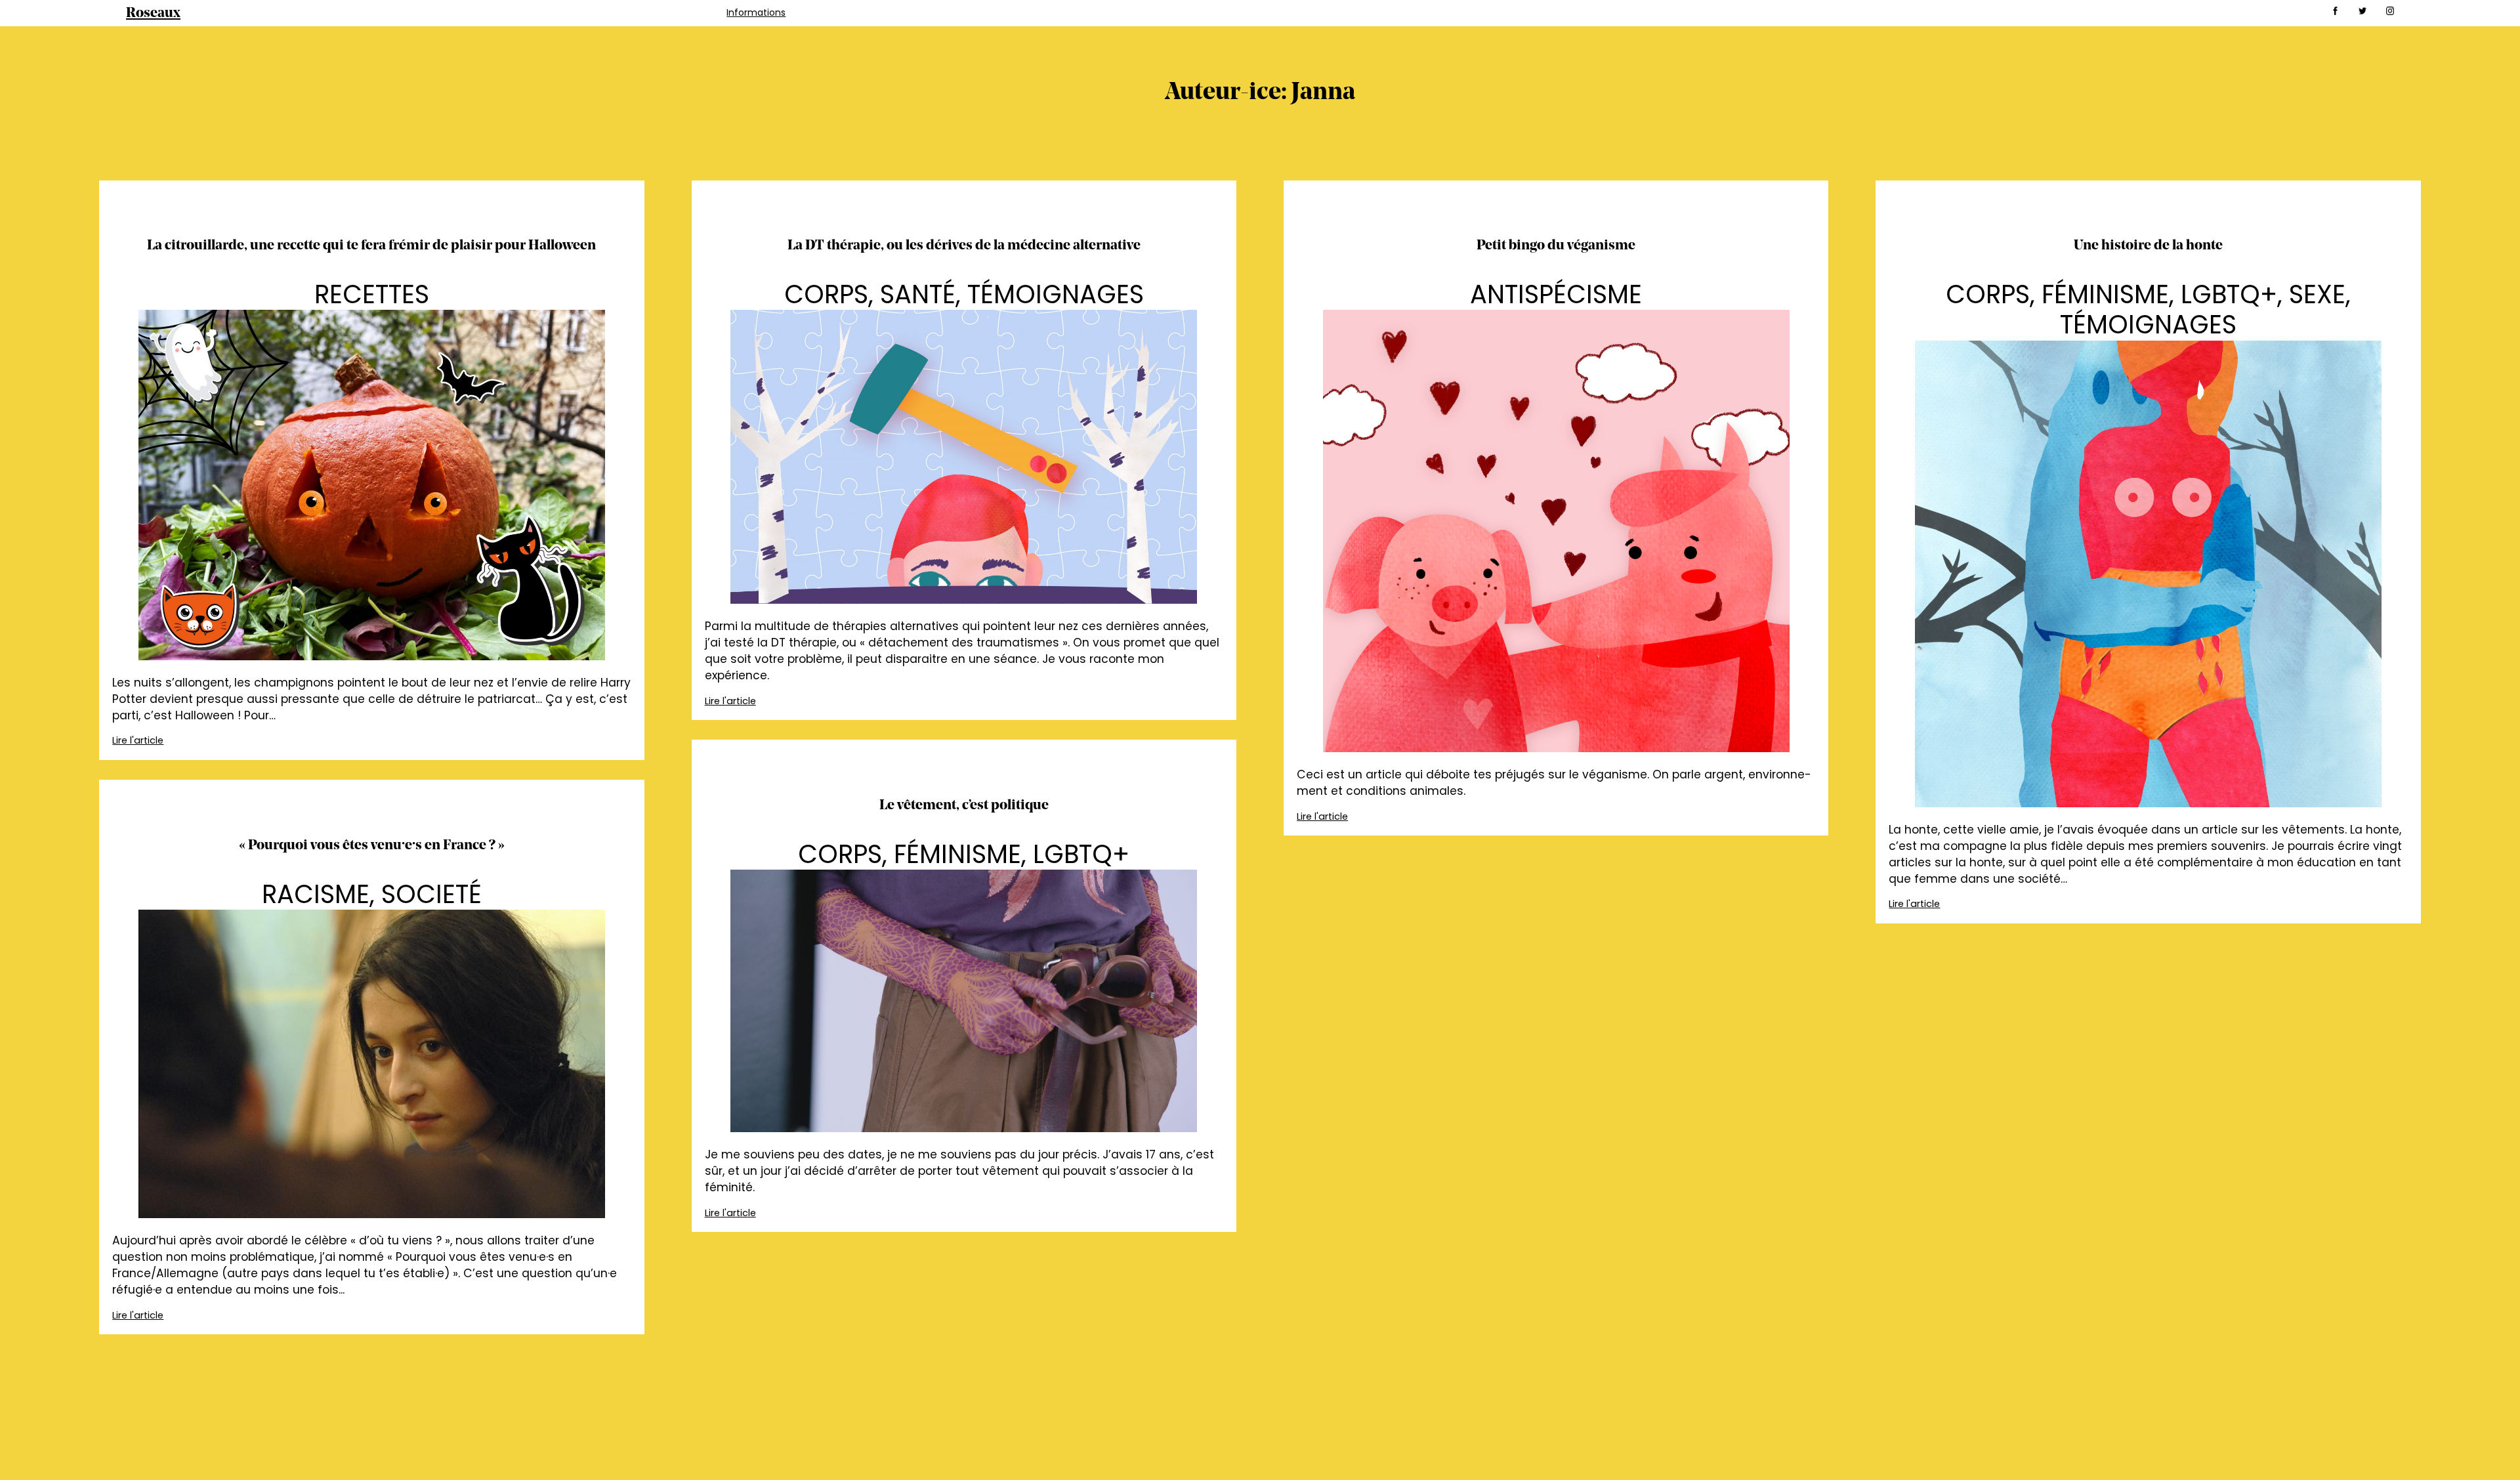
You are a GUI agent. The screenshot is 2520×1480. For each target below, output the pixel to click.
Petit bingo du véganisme (1556, 246)
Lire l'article (138, 740)
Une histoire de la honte (2148, 246)
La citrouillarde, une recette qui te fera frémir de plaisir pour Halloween (371, 246)
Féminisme (2105, 294)
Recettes (372, 294)
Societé (431, 894)
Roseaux (153, 13)
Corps (826, 294)
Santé (918, 294)
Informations (756, 12)
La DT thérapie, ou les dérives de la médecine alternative (964, 246)
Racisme (316, 894)
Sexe (2317, 294)
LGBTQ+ (2229, 294)
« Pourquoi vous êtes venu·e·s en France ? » (372, 846)
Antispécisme (1556, 294)
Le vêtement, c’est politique (964, 806)
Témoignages (1056, 294)
